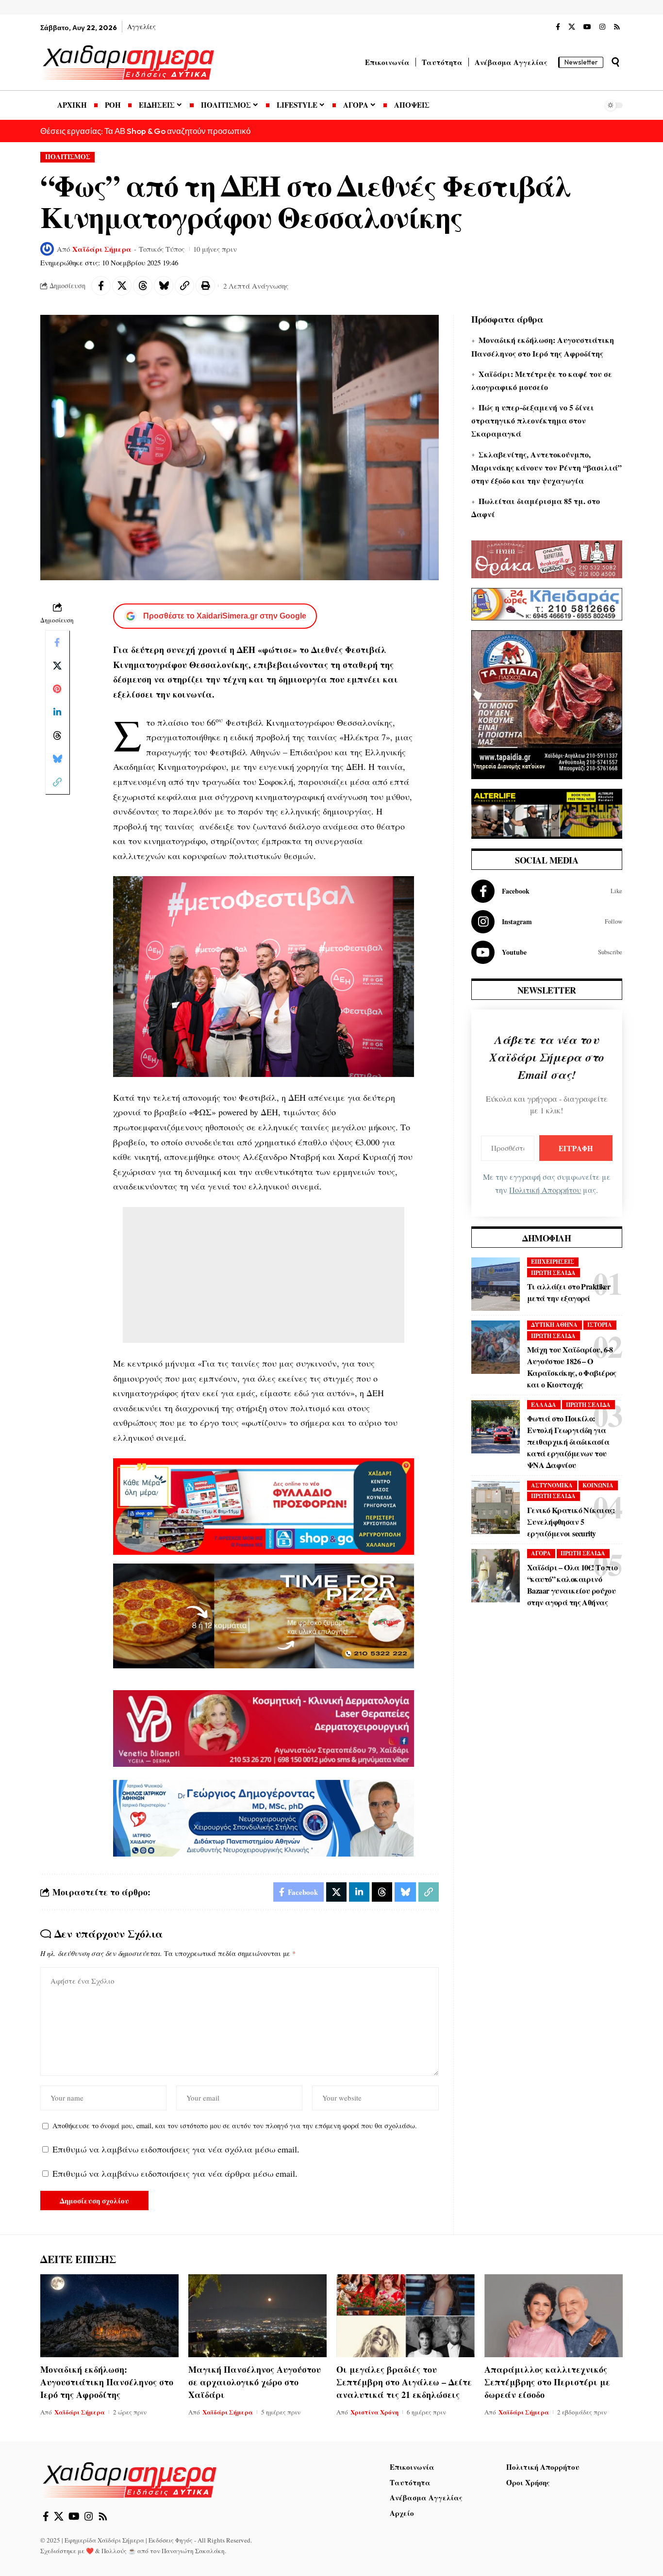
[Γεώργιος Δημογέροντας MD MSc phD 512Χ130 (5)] (264, 1817)
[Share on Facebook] (101, 286)
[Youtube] (547, 952)
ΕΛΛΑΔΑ (544, 1405)
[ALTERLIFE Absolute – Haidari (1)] (547, 813)
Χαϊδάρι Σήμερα (102, 249)
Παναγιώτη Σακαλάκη (193, 2551)
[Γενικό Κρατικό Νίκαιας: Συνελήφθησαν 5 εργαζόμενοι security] (496, 1507)
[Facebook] (558, 27)
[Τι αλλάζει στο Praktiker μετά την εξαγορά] (496, 1284)
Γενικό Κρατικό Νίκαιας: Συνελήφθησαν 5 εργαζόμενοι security (571, 1522)
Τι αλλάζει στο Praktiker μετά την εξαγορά (569, 1292)
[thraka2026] (547, 558)
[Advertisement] (264, 1275)
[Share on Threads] (143, 286)
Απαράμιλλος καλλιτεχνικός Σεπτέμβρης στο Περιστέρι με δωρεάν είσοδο (547, 2382)
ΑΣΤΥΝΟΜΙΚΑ (552, 1485)
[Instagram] (602, 27)
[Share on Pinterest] (57, 689)
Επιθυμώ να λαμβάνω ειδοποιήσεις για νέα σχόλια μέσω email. (176, 2149)
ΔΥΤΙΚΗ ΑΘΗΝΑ (554, 1325)
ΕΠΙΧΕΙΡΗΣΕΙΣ (553, 1262)
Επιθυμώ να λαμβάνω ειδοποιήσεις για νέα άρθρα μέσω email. (175, 2173)
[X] (572, 27)
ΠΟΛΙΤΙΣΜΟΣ (68, 157)
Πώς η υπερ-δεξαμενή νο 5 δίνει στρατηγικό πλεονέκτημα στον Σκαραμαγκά (533, 420)
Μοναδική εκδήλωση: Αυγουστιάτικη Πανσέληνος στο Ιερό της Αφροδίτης (107, 2382)
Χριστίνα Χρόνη (374, 2412)
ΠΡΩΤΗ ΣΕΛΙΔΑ (553, 1273)
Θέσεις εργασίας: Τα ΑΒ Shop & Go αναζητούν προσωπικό (145, 131)
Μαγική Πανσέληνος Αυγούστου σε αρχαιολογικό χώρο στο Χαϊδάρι (255, 2382)
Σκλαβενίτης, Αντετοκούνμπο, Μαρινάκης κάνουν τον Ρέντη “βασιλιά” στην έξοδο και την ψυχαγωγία (547, 467)
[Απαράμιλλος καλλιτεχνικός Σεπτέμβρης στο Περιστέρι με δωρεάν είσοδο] (554, 2316)
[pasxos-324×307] (547, 703)
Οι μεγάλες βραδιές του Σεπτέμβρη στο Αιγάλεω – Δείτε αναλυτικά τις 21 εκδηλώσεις (404, 2382)
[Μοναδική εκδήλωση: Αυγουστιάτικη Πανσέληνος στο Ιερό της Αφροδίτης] (109, 2316)
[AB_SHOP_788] (264, 1505)
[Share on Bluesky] (164, 286)
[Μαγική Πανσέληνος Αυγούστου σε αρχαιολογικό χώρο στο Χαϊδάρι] (257, 2316)
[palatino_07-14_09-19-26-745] (264, 1614)
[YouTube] (587, 27)
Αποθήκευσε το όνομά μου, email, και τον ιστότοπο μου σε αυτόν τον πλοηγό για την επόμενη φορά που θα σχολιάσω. (235, 2126)
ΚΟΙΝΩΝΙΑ (598, 1485)
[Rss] (617, 27)
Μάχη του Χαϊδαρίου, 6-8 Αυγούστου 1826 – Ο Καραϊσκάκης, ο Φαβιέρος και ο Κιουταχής (572, 1367)
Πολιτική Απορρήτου (545, 1190)
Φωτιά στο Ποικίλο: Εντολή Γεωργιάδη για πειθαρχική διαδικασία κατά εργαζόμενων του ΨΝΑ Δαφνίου (568, 1442)
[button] (615, 62)
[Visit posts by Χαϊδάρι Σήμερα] (47, 249)
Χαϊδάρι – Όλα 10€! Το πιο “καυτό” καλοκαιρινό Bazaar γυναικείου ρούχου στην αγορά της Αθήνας (572, 1585)
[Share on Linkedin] (57, 712)
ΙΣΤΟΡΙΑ (600, 1325)
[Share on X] (122, 286)
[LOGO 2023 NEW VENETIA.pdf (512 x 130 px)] (264, 1727)
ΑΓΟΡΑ (541, 1553)
